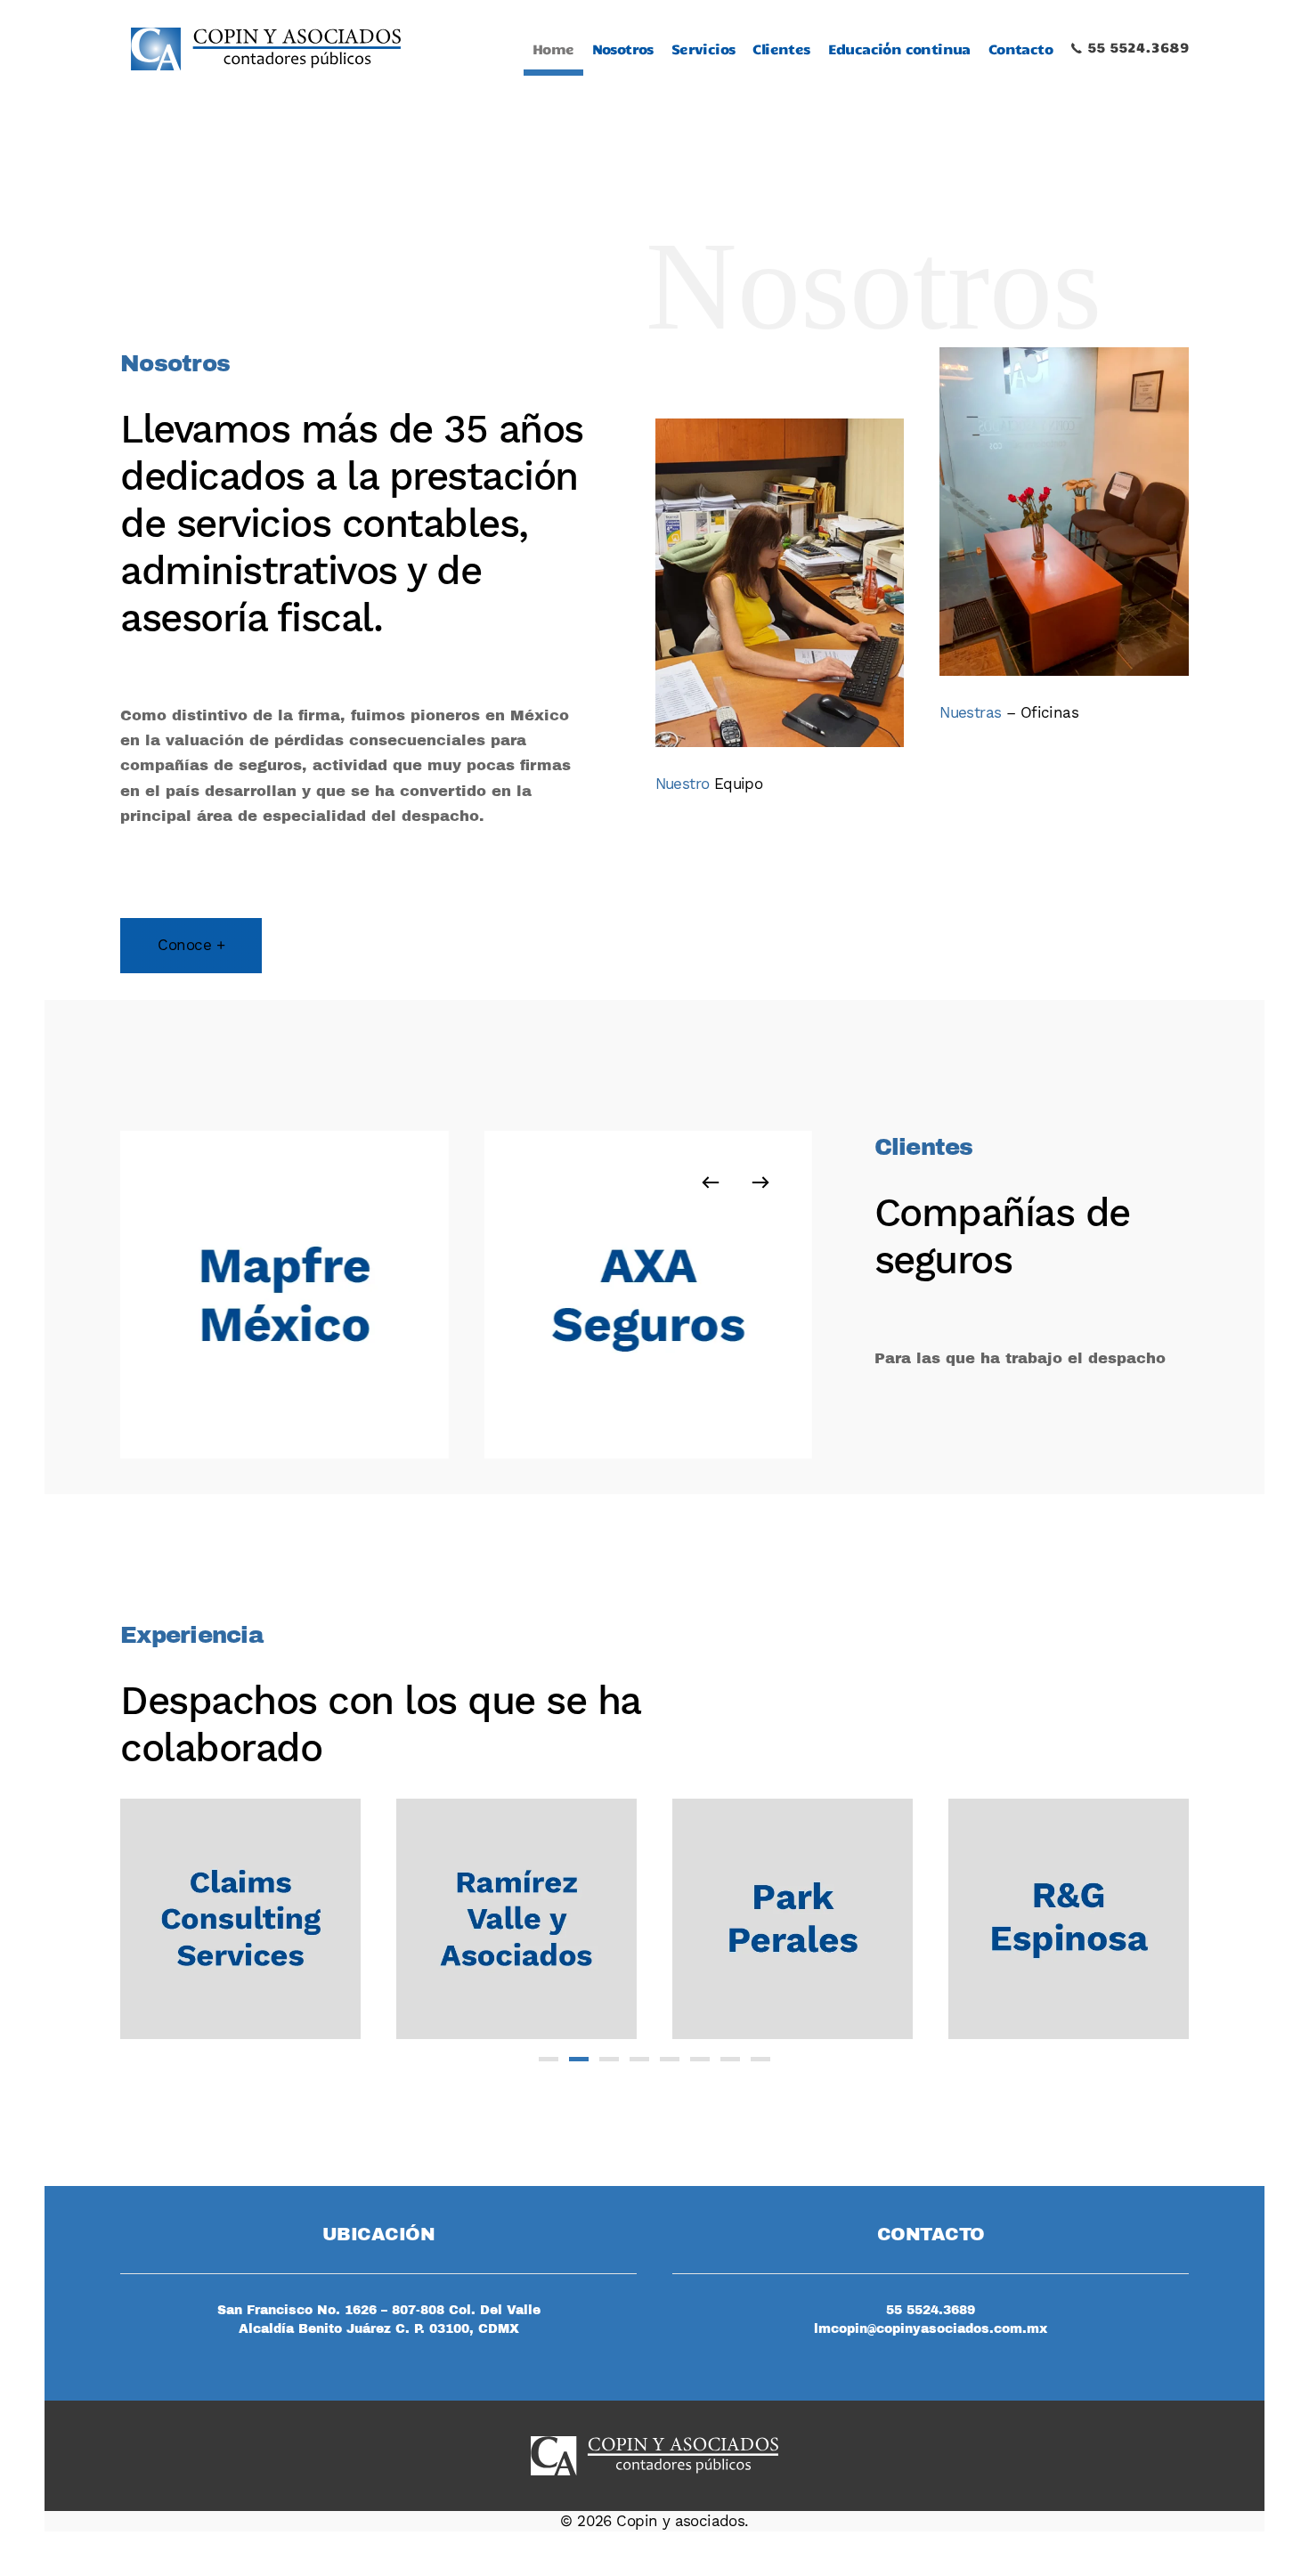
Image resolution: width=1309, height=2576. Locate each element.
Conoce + (191, 945)
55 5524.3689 (1136, 47)
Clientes (781, 49)
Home (553, 49)
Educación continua (899, 49)
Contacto (1020, 49)
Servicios (703, 49)
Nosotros (623, 49)
